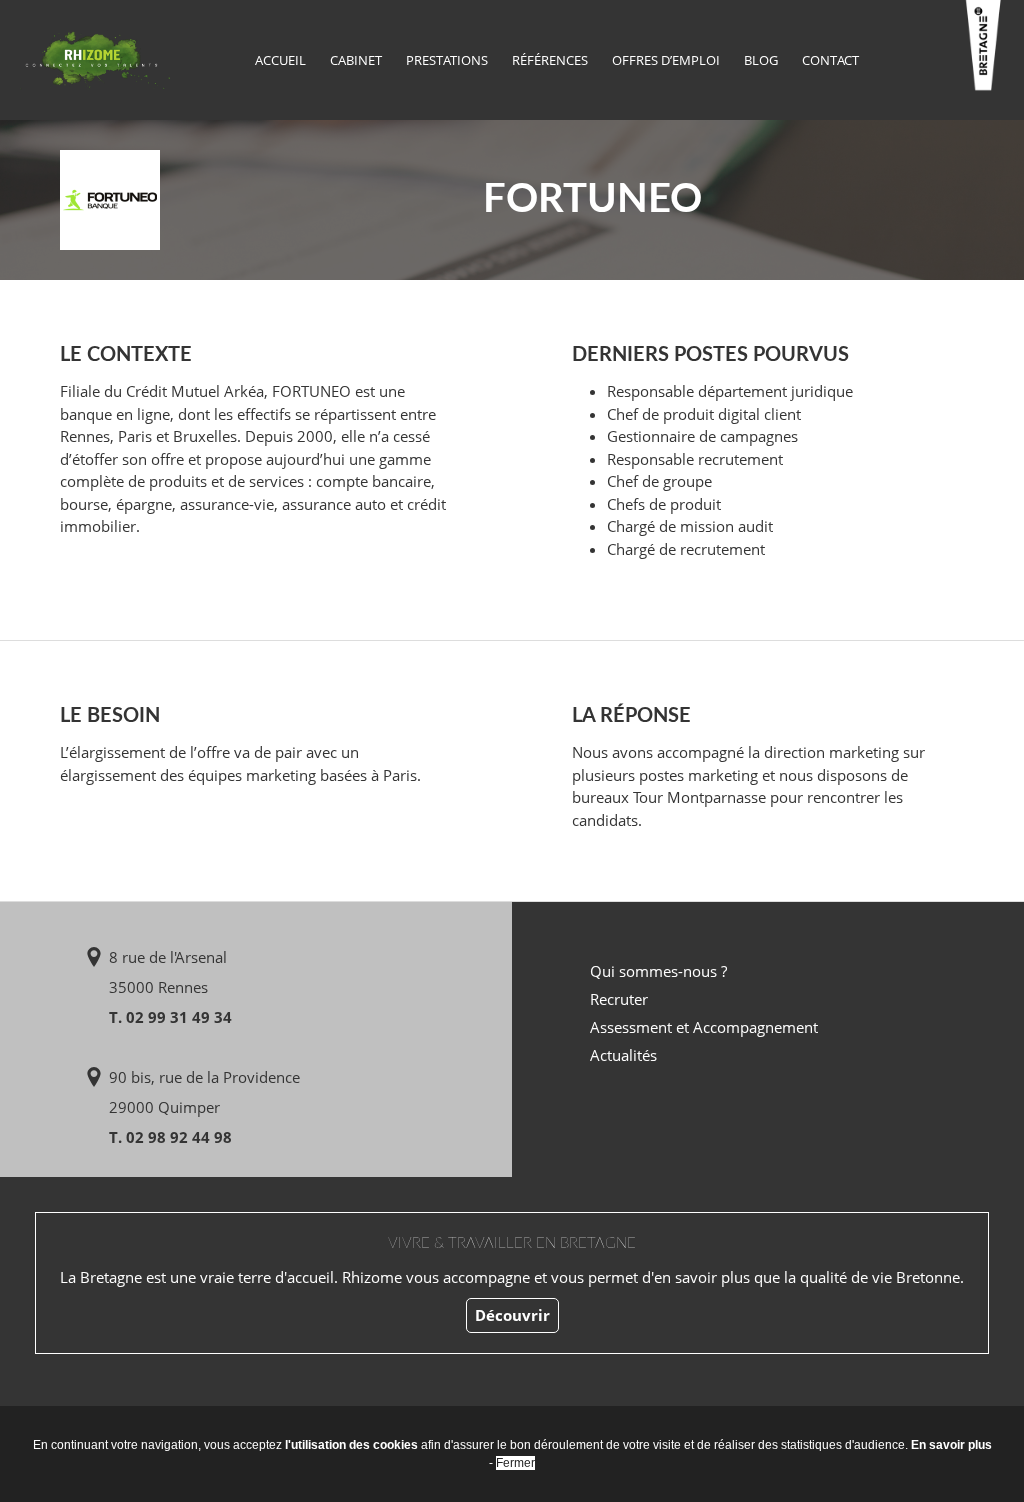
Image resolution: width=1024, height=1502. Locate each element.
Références (550, 60)
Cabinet (356, 60)
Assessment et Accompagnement (704, 1027)
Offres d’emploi (666, 60)
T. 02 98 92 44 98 (170, 1137)
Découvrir (512, 1315)
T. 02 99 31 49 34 (170, 1017)
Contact (830, 60)
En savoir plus (951, 1445)
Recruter (619, 999)
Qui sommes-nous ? (658, 971)
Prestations (447, 60)
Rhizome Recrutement (95, 57)
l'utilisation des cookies (351, 1445)
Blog (761, 60)
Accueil (280, 60)
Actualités (623, 1055)
